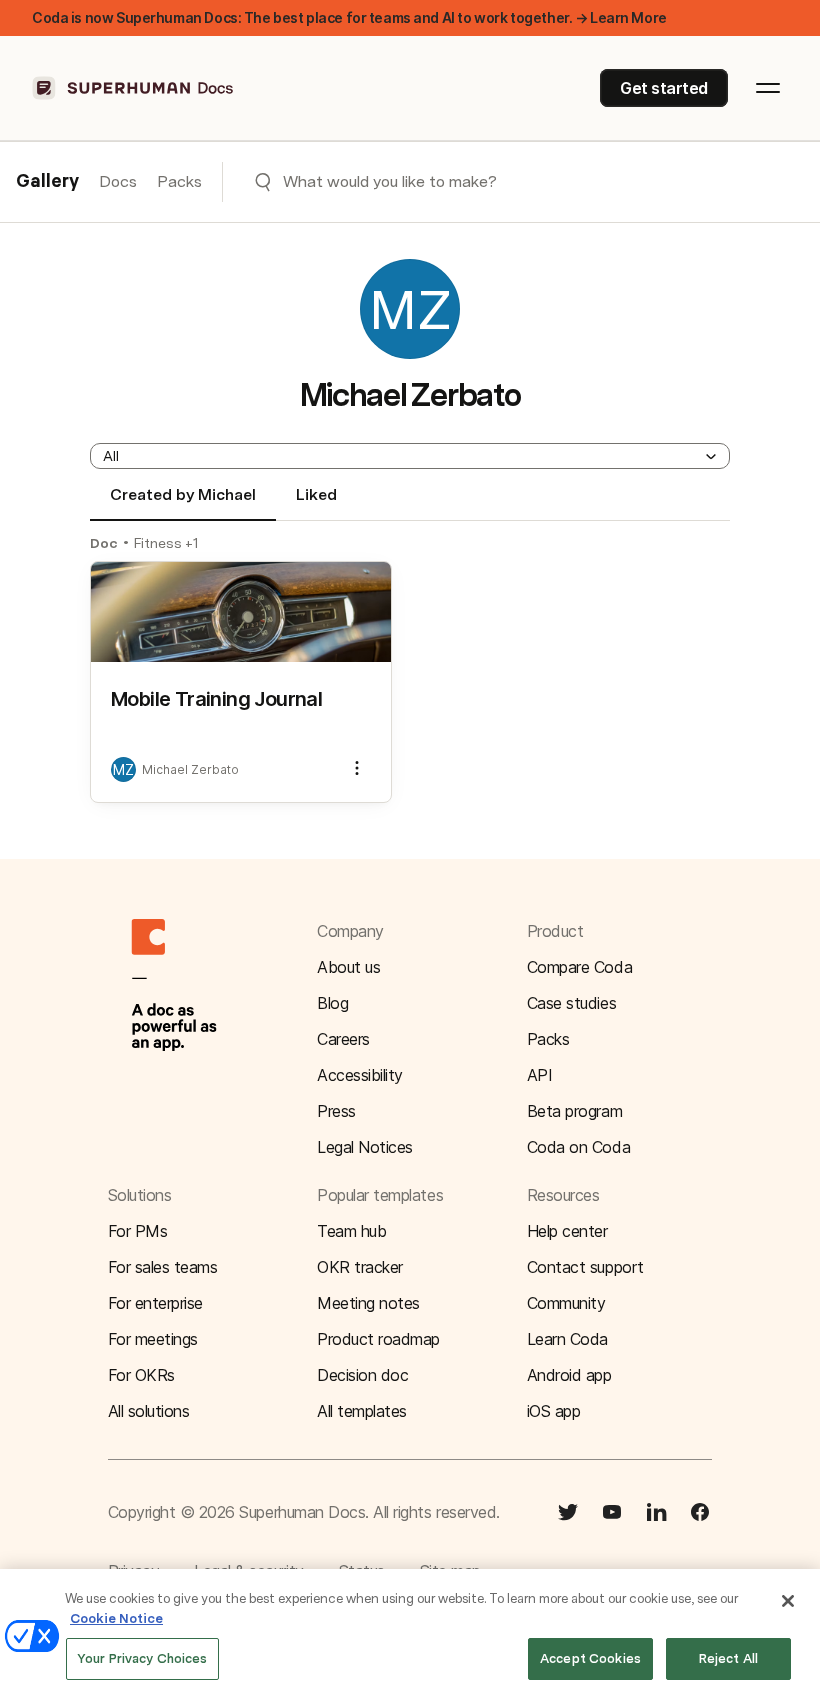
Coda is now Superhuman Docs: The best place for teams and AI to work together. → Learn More (349, 17)
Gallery (47, 182)
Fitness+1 (166, 543)
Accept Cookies (590, 1658)
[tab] (183, 503)
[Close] (788, 1601)
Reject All (728, 1658)
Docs (118, 181)
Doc (104, 543)
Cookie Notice (116, 1618)
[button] (410, 456)
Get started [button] (664, 88)
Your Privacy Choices (142, 1658)
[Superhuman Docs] (134, 88)
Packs (179, 181)
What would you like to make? (390, 181)
